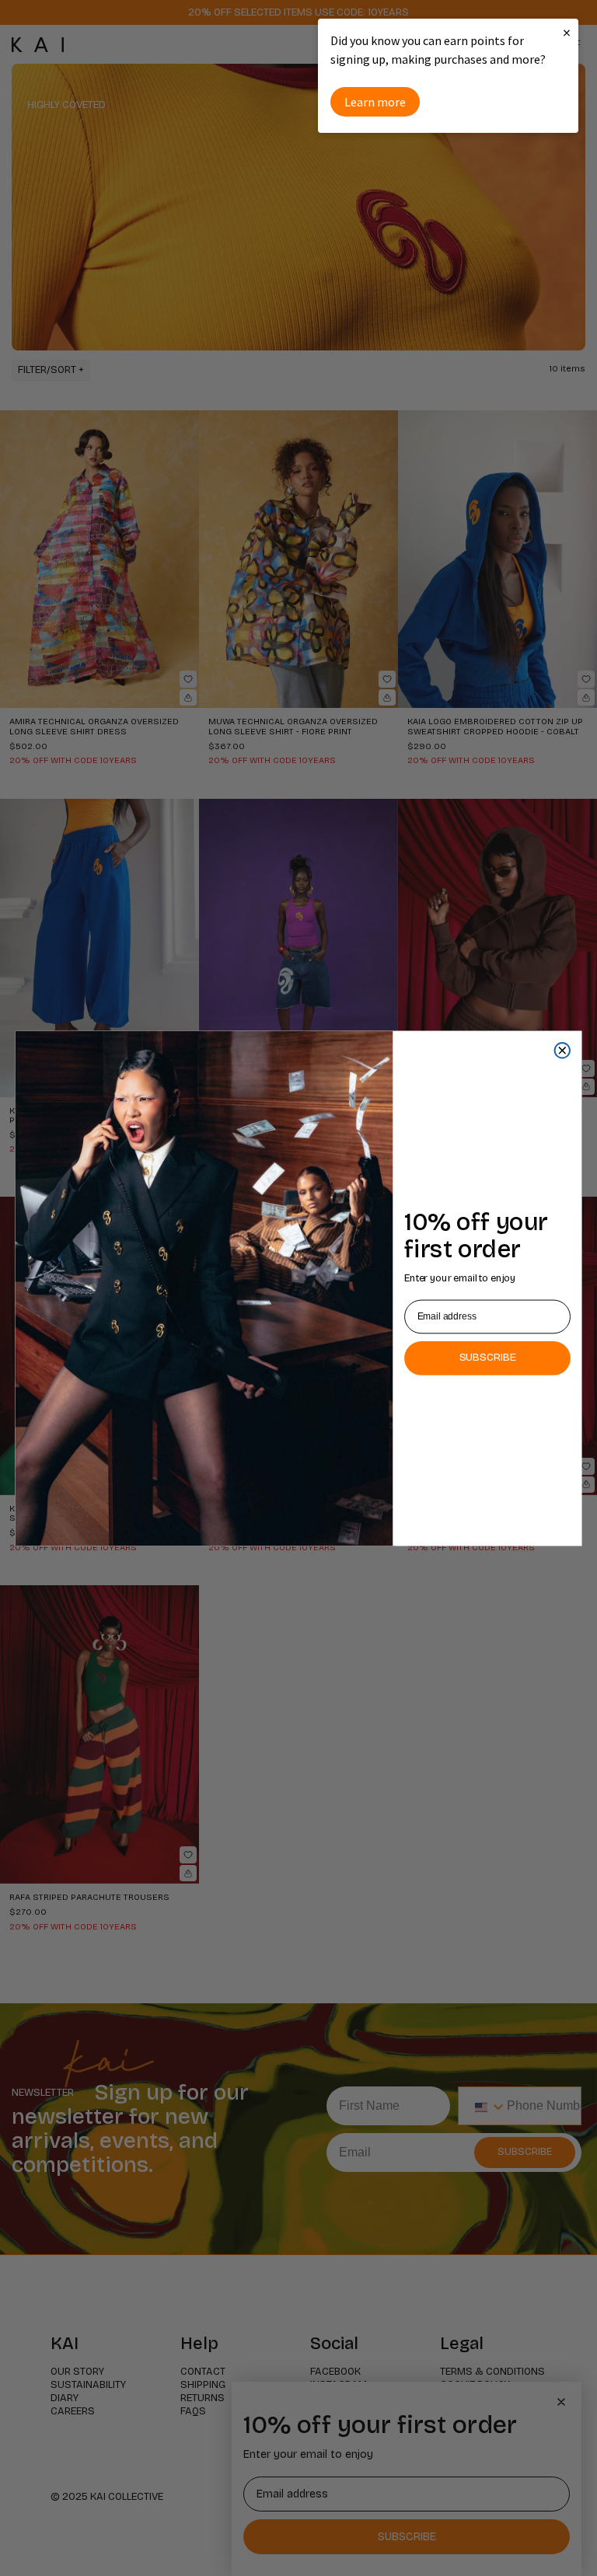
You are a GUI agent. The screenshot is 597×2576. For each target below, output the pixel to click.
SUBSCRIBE (488, 1357)
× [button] (567, 32)
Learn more (375, 102)
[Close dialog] (562, 1050)
